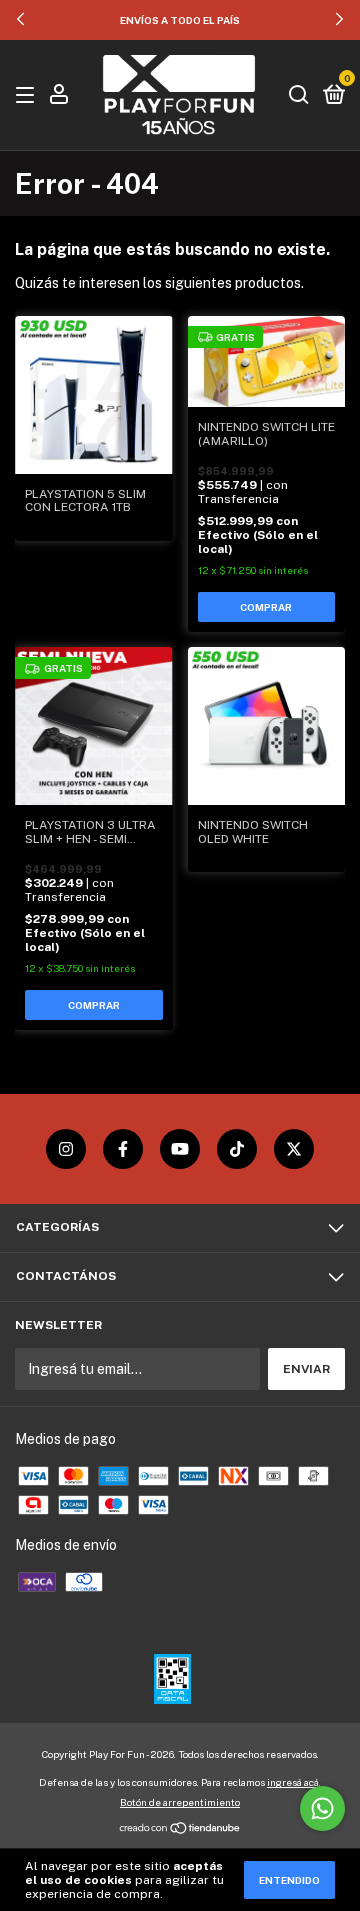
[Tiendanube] (180, 1830)
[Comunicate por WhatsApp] (322, 1808)
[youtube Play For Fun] (180, 1149)
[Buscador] (299, 96)
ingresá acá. (294, 1782)
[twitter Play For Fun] (294, 1149)
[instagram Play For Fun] (66, 1149)
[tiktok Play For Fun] (237, 1149)
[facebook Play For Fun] (123, 1149)
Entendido (289, 1880)
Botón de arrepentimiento (180, 1802)
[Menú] (28, 96)
